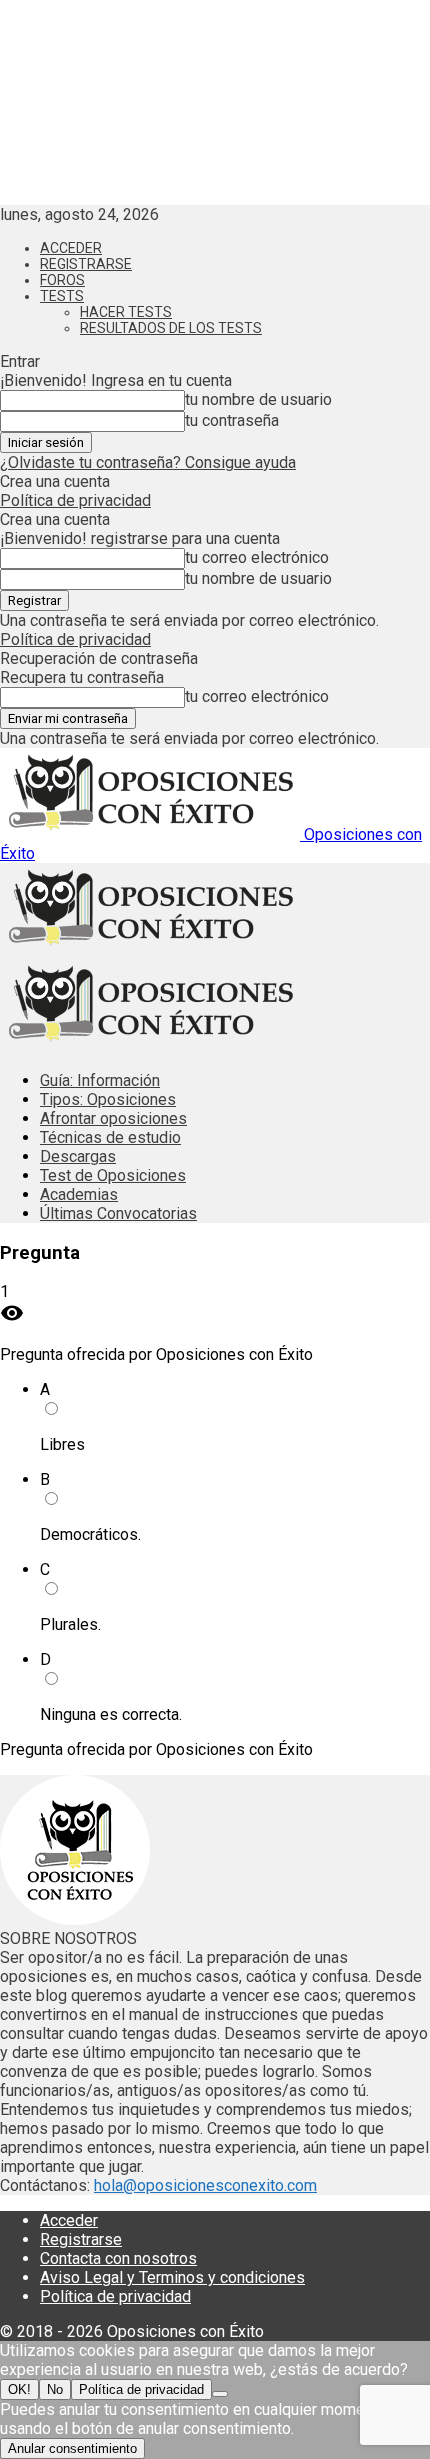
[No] (220, 2394)
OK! (19, 2389)
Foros (62, 280)
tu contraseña (232, 420)
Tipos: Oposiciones (108, 1099)
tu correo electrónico (257, 557)
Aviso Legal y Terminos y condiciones (172, 2277)
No (55, 2389)
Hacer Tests (126, 312)
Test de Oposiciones (113, 1175)
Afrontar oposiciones (113, 1118)
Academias (79, 1194)
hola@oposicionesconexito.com (205, 2185)
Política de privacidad (75, 500)
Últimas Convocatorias (118, 1213)
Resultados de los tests (171, 328)
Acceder (71, 248)
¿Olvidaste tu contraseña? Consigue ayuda (148, 462)
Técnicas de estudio (110, 1137)
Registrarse (86, 264)
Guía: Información (100, 1080)
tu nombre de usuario (258, 399)
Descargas (78, 1156)
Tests (62, 296)
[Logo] (150, 949)
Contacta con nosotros (118, 2258)
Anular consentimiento (72, 2448)
